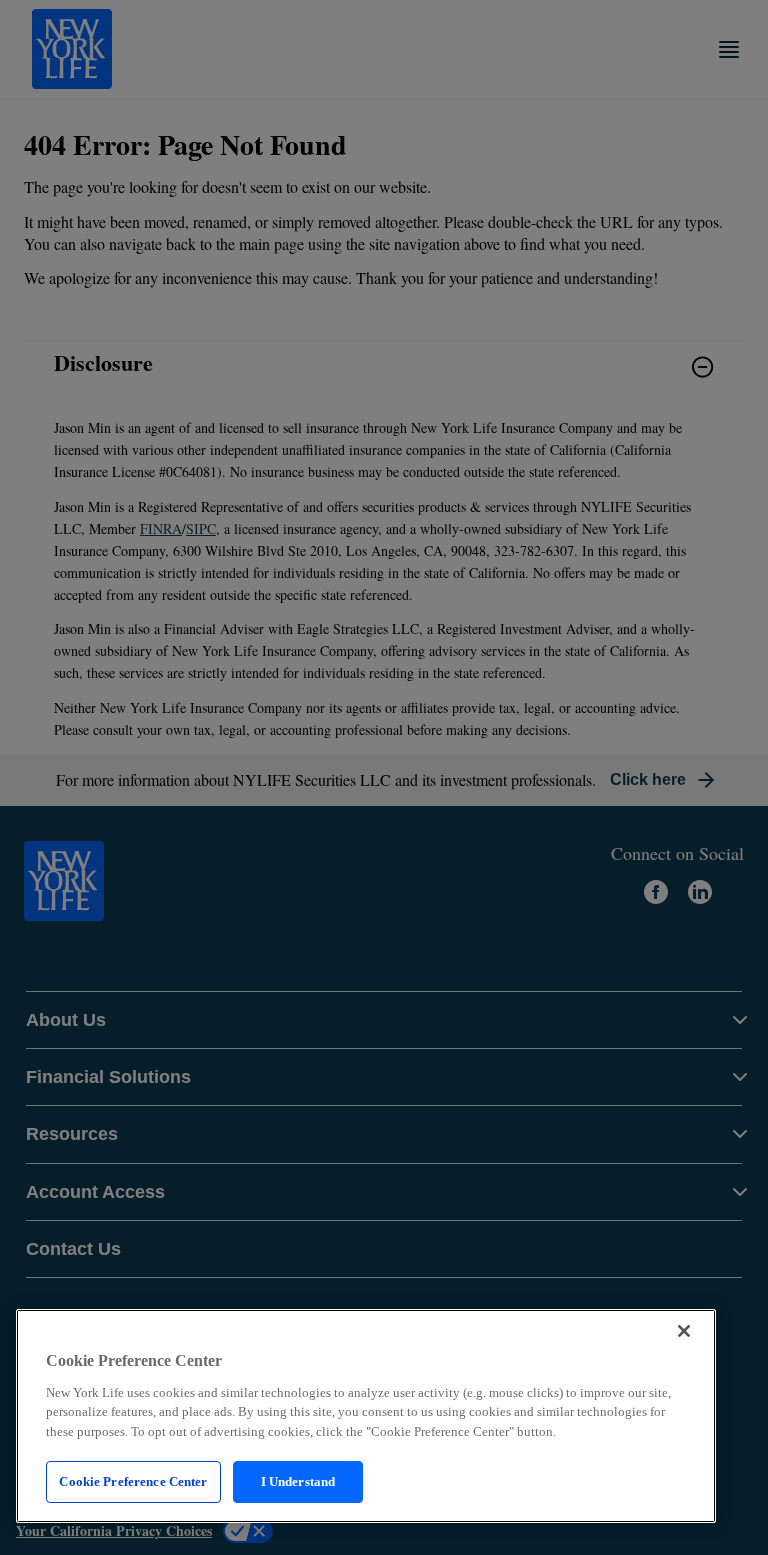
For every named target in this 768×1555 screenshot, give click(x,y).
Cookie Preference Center (133, 1481)
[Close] (684, 1331)
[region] (366, 1416)
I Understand (298, 1481)
